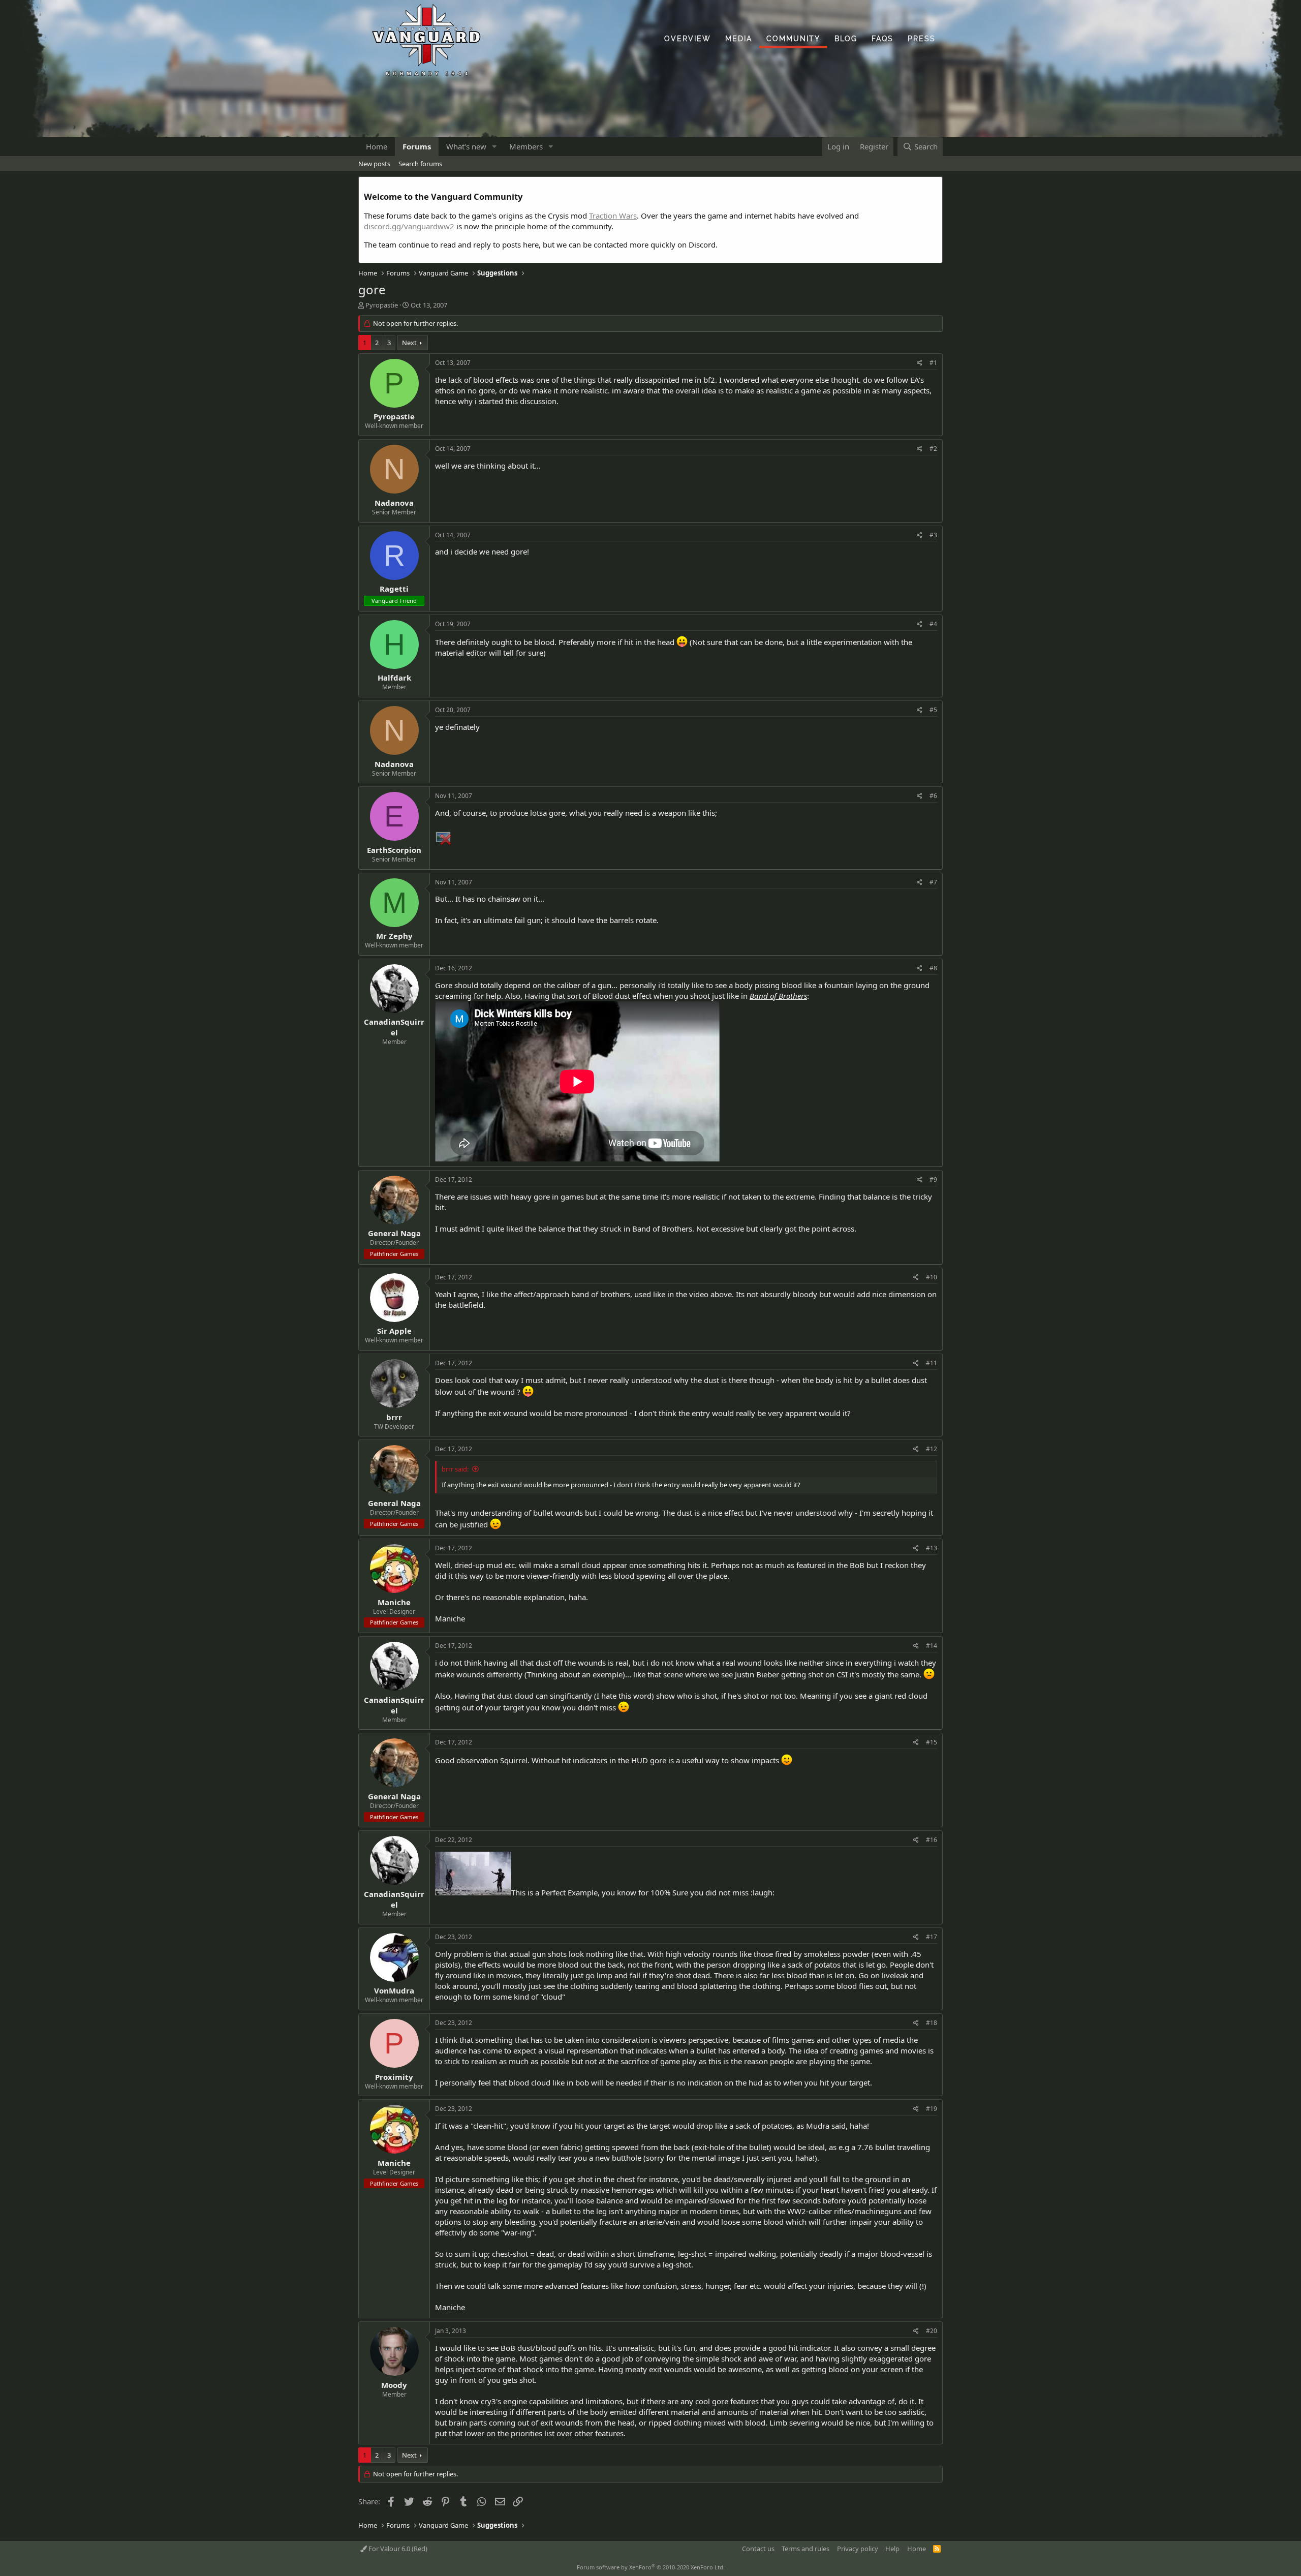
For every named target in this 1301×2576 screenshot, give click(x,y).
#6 (933, 796)
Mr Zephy (394, 936)
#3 (933, 535)
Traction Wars (613, 216)
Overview (688, 39)
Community (793, 39)
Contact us (758, 2549)
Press (922, 39)
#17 (932, 1937)
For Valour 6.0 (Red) (397, 2549)
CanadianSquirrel (394, 1027)
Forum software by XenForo (651, 2567)
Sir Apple (394, 1331)
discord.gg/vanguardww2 (409, 226)
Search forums (420, 164)
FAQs (882, 39)
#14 (932, 1646)
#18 (932, 2023)
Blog (846, 39)
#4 (933, 624)
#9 (933, 1179)
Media (739, 39)
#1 (933, 363)
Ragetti (394, 589)
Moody (394, 2385)
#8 (933, 968)
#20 (932, 2331)
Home (377, 146)
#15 (932, 1742)
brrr (394, 1417)
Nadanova (394, 503)
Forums (417, 146)
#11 (932, 1363)
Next (409, 343)
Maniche (394, 1602)
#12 (932, 1449)
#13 (932, 1548)
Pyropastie (382, 305)
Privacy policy (858, 2549)
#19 (932, 2109)
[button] (494, 147)
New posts (374, 164)
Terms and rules (806, 2549)
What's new (466, 146)
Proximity (394, 2077)
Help (892, 2549)
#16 (932, 1840)
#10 (932, 1277)
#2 (933, 449)
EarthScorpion (394, 850)
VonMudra (394, 1990)
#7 (933, 882)
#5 (933, 710)
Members (526, 146)
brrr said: (455, 1469)
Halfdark (394, 678)
